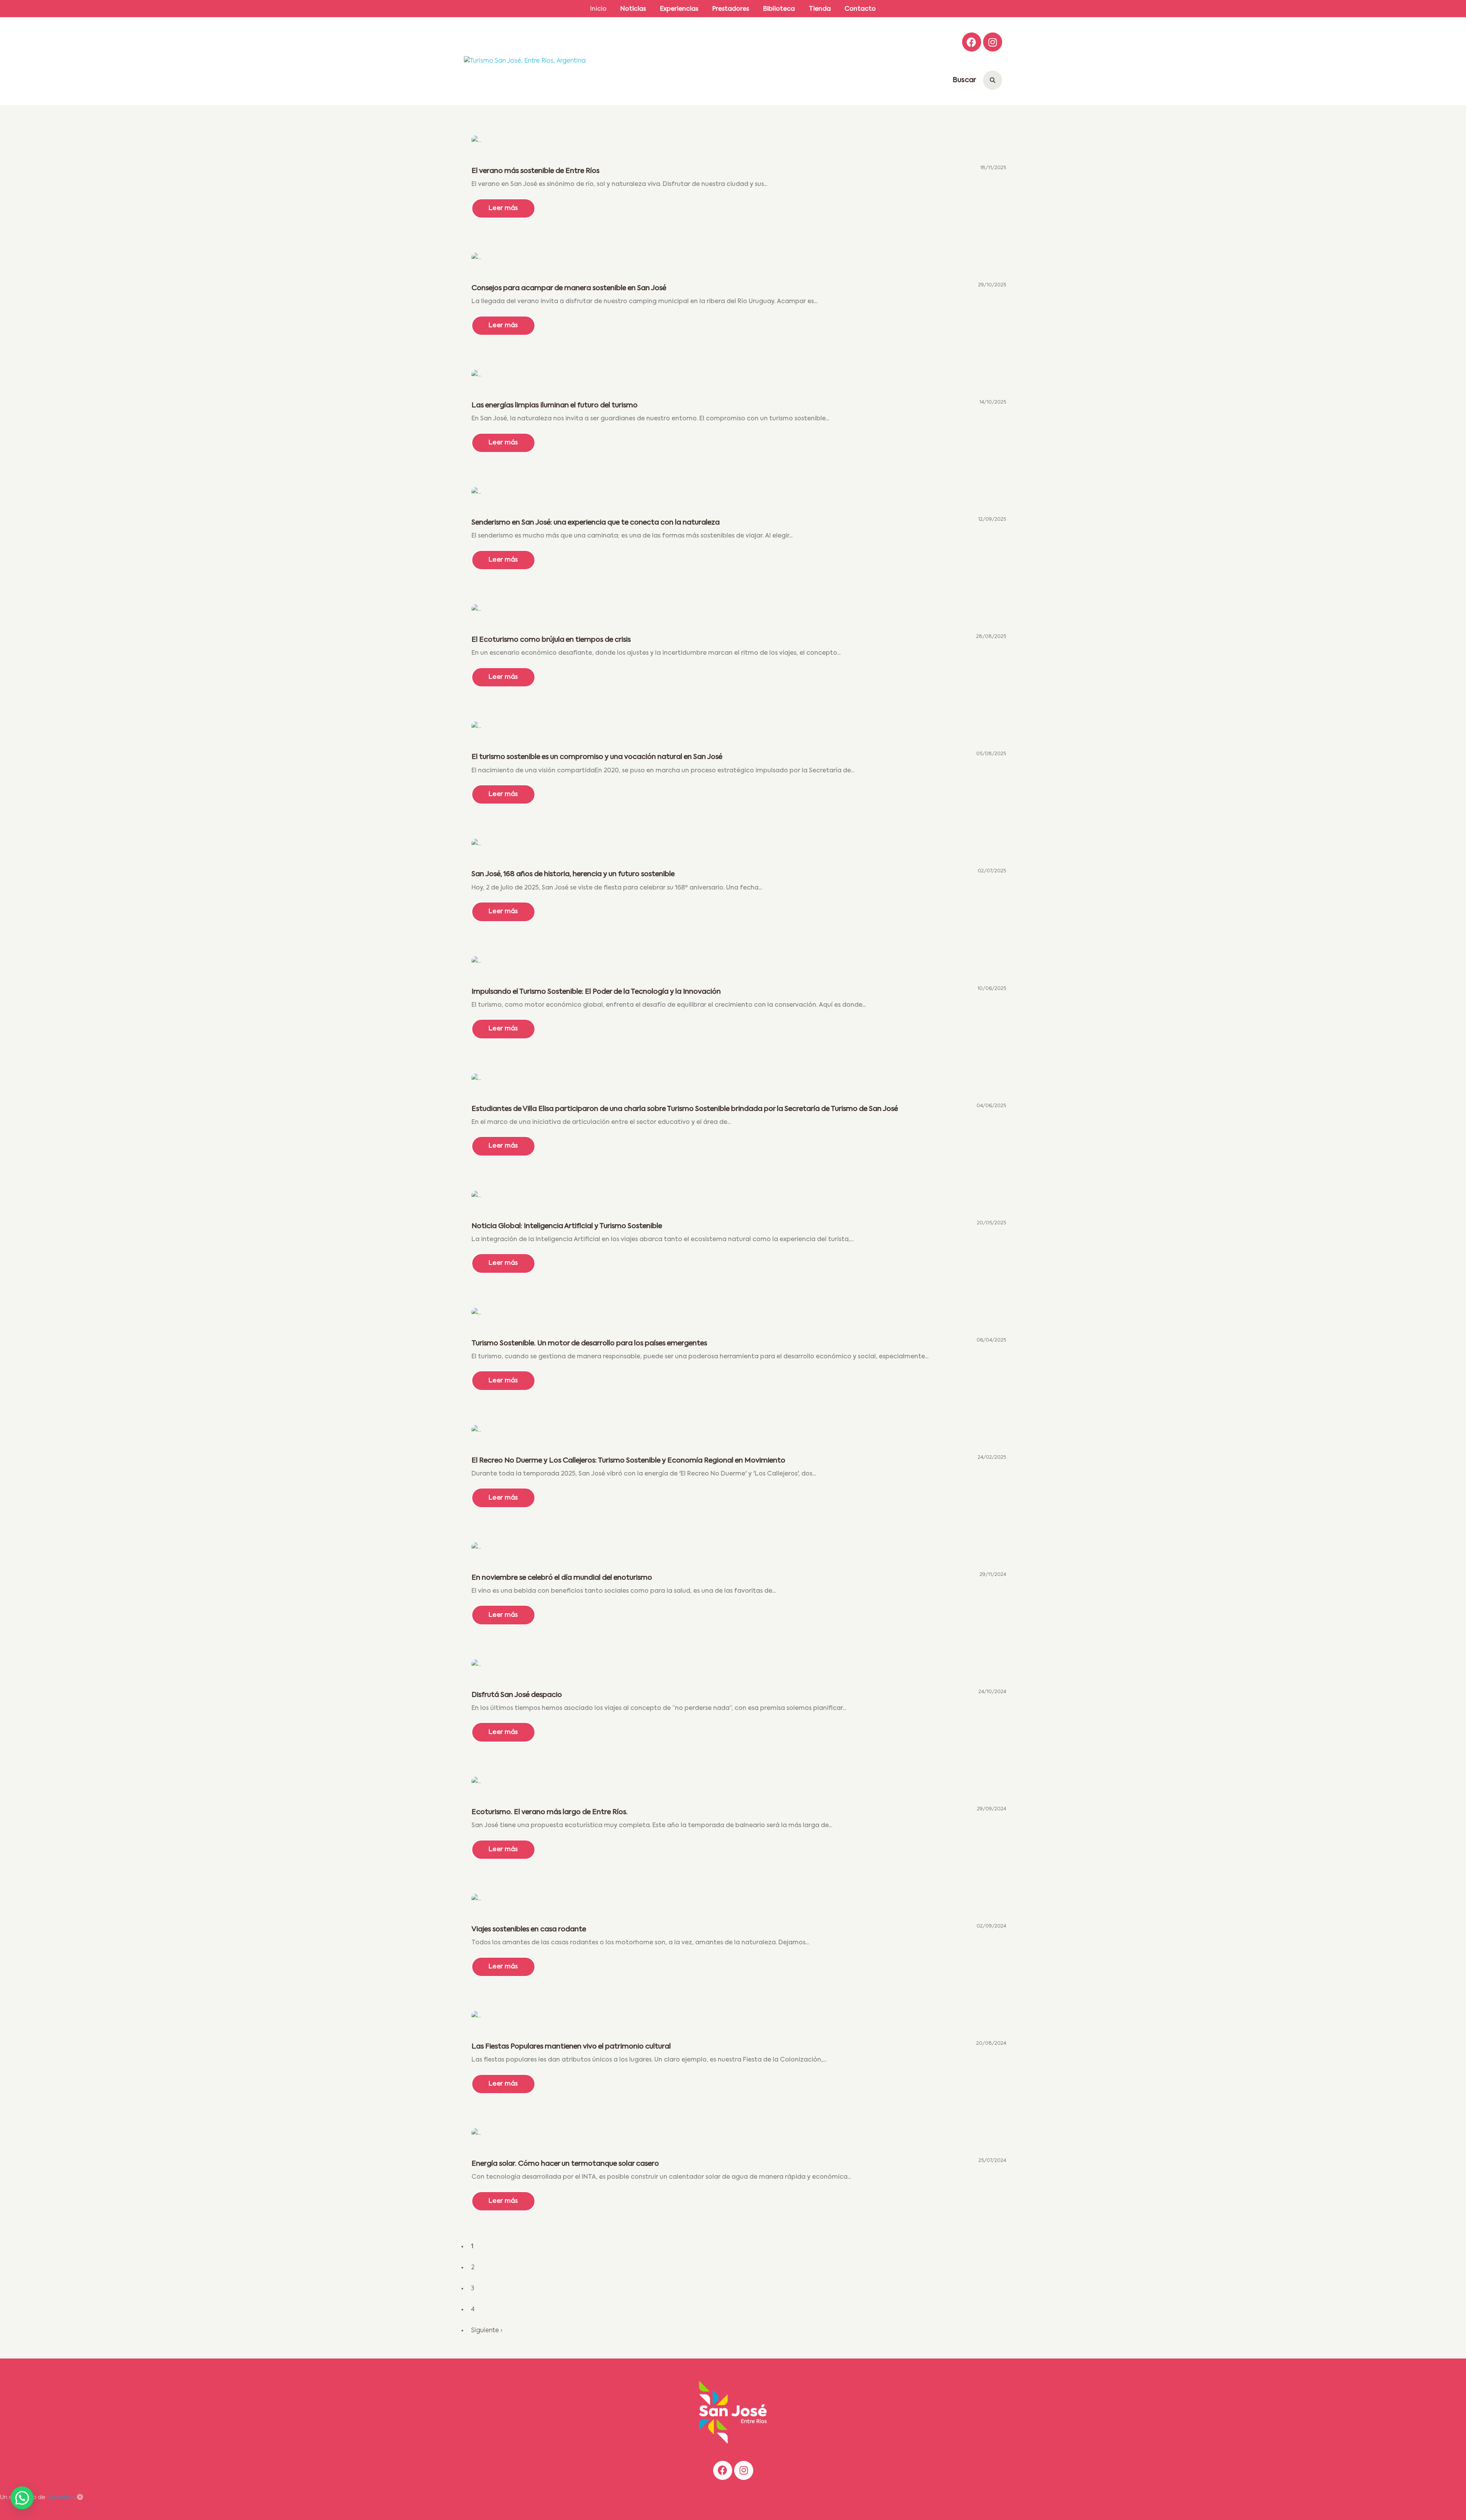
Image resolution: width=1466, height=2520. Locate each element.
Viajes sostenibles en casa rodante (529, 1929)
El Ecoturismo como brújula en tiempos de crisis (551, 640)
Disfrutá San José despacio (518, 1695)
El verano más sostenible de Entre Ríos (535, 171)
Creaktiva (61, 2497)
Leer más (503, 212)
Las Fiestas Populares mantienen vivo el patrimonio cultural (572, 2047)
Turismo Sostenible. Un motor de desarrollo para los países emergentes (589, 1343)
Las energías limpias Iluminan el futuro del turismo (555, 405)
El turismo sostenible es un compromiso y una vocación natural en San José (597, 757)
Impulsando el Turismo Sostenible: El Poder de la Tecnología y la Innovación (596, 992)
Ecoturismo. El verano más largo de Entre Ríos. (550, 1812)
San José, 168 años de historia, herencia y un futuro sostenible (573, 874)
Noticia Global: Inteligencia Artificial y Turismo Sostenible (567, 1226)
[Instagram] (993, 42)
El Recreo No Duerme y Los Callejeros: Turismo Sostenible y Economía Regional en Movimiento (628, 1461)
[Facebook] (972, 42)
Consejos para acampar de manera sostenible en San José (569, 288)
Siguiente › (487, 2331)
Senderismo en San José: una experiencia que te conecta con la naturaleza (596, 523)
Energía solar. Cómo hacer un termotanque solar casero (565, 2164)
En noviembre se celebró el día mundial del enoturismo (562, 1578)
